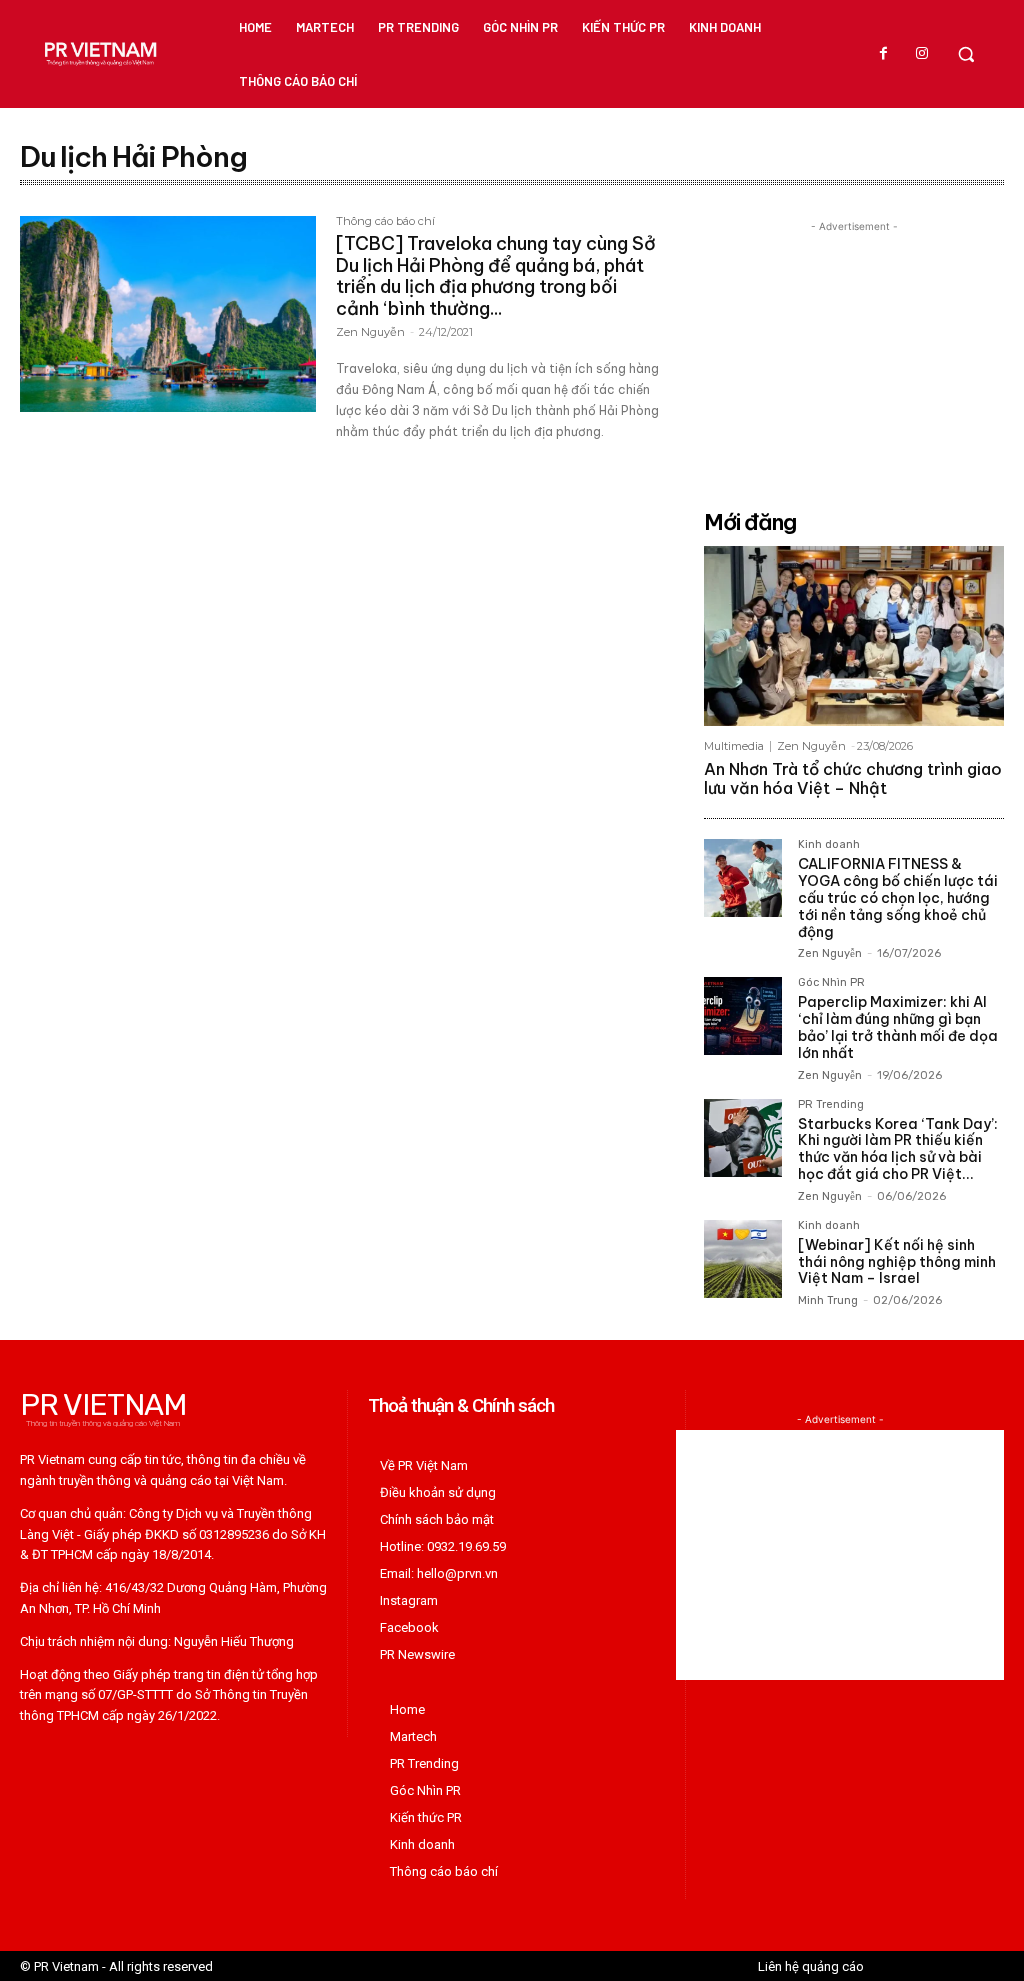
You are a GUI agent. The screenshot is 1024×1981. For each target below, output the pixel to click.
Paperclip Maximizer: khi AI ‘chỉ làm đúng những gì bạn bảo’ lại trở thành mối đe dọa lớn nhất (898, 1027)
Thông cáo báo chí (385, 222)
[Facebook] (884, 54)
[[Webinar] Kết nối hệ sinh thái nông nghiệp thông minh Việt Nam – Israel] (743, 1259)
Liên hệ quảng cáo (811, 1966)
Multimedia (734, 746)
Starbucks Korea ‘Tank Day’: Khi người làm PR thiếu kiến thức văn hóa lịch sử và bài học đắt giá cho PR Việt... (898, 1149)
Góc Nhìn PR (831, 983)
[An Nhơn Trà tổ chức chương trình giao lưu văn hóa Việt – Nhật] (854, 636)
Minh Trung (828, 1300)
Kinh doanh (829, 845)
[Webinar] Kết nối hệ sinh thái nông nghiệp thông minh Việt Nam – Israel (897, 1262)
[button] (966, 54)
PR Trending (831, 1105)
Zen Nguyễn (370, 332)
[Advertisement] (854, 362)
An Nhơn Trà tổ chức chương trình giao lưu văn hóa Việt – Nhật (853, 778)
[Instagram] (922, 54)
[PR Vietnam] (100, 54)
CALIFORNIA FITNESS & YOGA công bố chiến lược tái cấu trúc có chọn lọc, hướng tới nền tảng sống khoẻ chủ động (898, 897)
